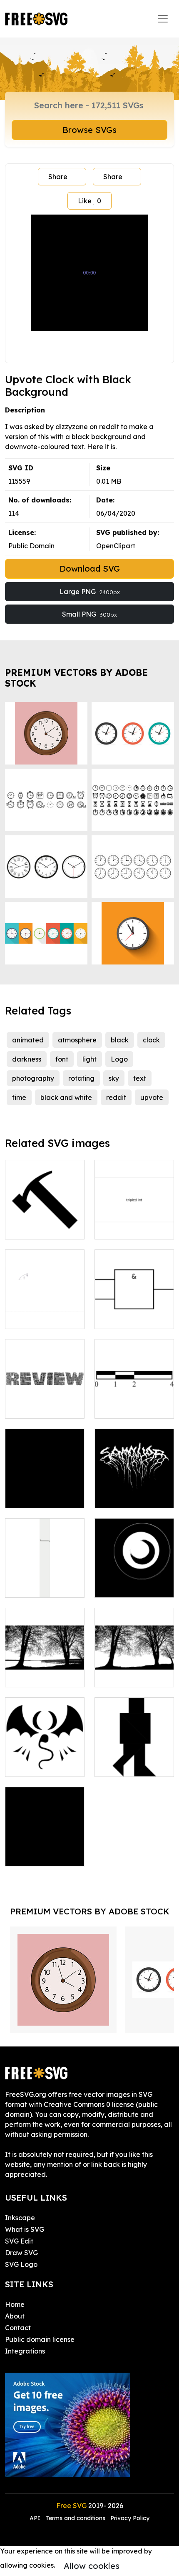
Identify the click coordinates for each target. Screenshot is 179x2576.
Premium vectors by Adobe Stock (76, 678)
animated (28, 1040)
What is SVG (25, 2229)
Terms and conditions (75, 2518)
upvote (152, 1097)
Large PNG (90, 592)
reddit (116, 1097)
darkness (27, 1059)
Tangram (118, 1765)
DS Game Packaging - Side (45, 1581)
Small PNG (89, 614)
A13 (20, 1317)
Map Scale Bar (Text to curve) (134, 1402)
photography (33, 1078)
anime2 (116, 1228)
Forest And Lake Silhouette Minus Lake (134, 1666)
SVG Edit (19, 2241)
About (15, 2316)
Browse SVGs (89, 130)
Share (58, 177)
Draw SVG (21, 2253)
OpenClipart (116, 546)
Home (15, 2304)
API (36, 2518)
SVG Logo (21, 2264)
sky (114, 1078)
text (140, 1078)
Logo (119, 1059)
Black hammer (37, 1228)
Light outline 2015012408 (134, 1581)
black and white (66, 1097)
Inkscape (20, 2218)
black (120, 1040)
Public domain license (40, 2339)
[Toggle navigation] (163, 19)
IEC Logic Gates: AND (134, 1312)
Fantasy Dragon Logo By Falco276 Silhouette (45, 1755)
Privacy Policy (130, 2518)
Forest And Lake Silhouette (45, 1671)
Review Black (36, 1407)
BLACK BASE (35, 1497)
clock (151, 1040)
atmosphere (77, 1040)
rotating (81, 1078)
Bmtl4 (113, 1497)
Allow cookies (92, 2566)
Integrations (25, 2351)
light (89, 1059)
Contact (18, 2328)
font (62, 1059)
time (19, 1097)
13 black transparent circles (45, 1850)
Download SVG (90, 568)
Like (89, 201)
